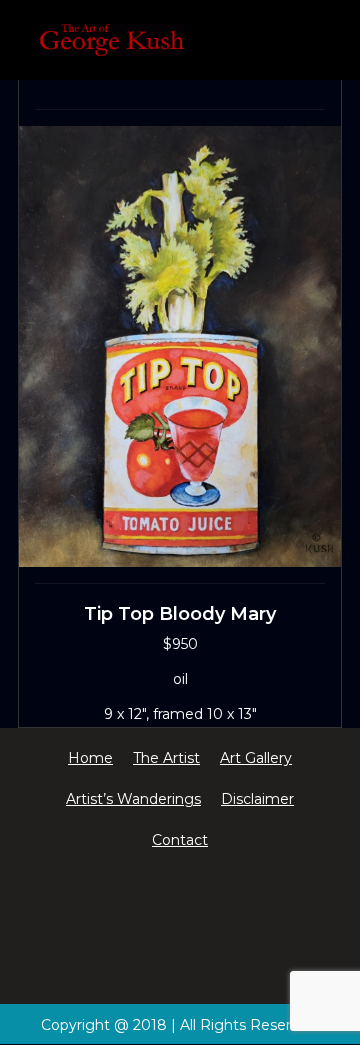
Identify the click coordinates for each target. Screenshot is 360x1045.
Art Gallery (256, 758)
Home (90, 758)
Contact (180, 840)
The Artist (166, 758)
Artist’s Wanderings (133, 799)
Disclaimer (257, 799)
